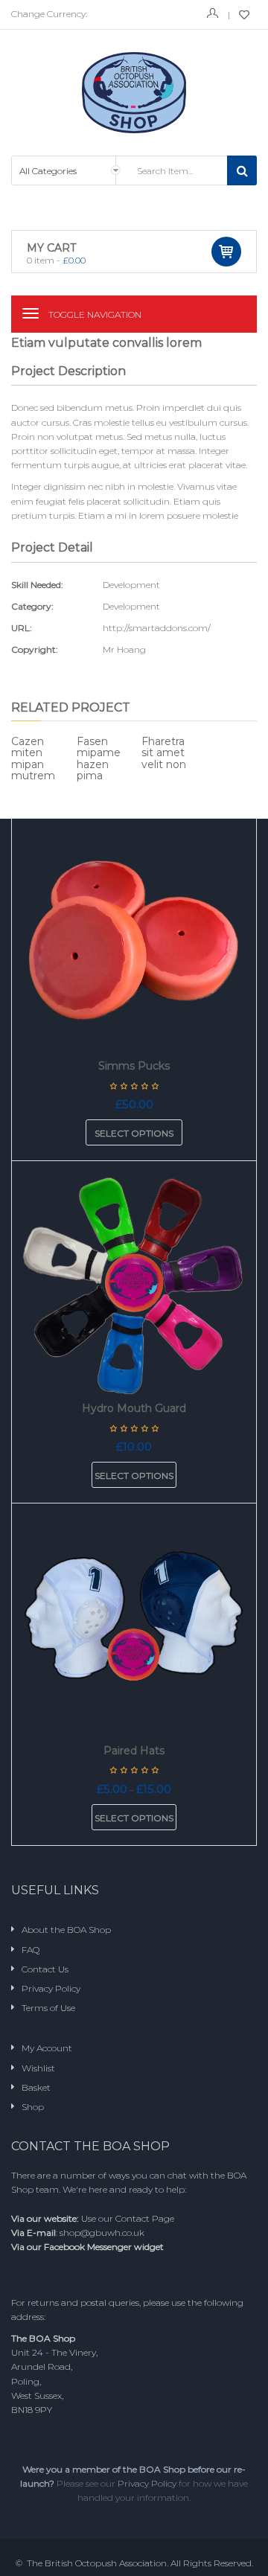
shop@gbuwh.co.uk (102, 2233)
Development (131, 606)
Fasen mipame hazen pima (99, 758)
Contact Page (145, 2218)
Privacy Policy (147, 2483)
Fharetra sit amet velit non (164, 753)
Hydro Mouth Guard (134, 1408)
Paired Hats (134, 1751)
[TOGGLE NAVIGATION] (31, 313)
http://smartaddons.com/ (157, 628)
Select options (134, 1133)
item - (56, 260)
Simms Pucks (134, 1066)
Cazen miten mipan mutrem (33, 758)
